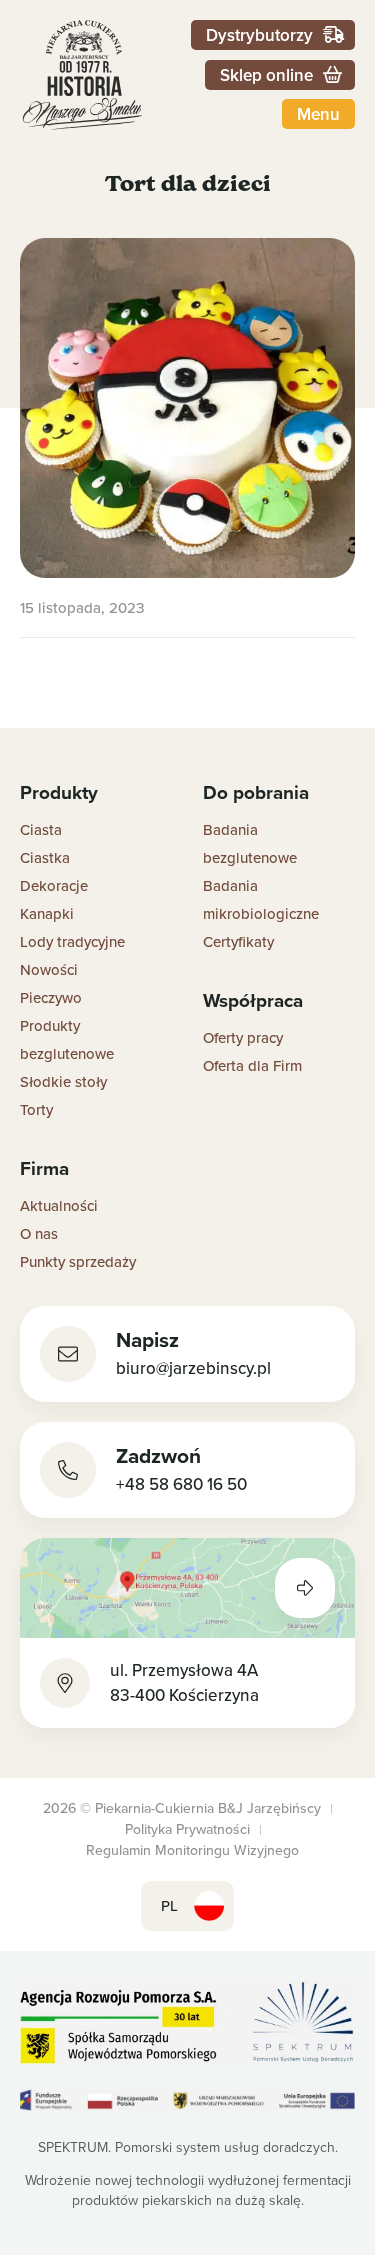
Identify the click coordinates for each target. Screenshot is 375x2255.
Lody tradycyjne (72, 941)
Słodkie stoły (63, 1081)
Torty (36, 1109)
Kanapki (47, 913)
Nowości (49, 969)
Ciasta (41, 829)
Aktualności (59, 1205)
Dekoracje (54, 885)
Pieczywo (51, 997)
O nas (39, 1233)
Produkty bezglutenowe (67, 1039)
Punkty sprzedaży (78, 1261)
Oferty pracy (243, 1037)
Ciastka (45, 857)
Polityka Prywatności (187, 1829)
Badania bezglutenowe (250, 843)
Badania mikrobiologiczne (261, 899)
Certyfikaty (238, 941)
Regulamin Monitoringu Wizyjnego (192, 1850)
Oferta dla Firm (252, 1065)
